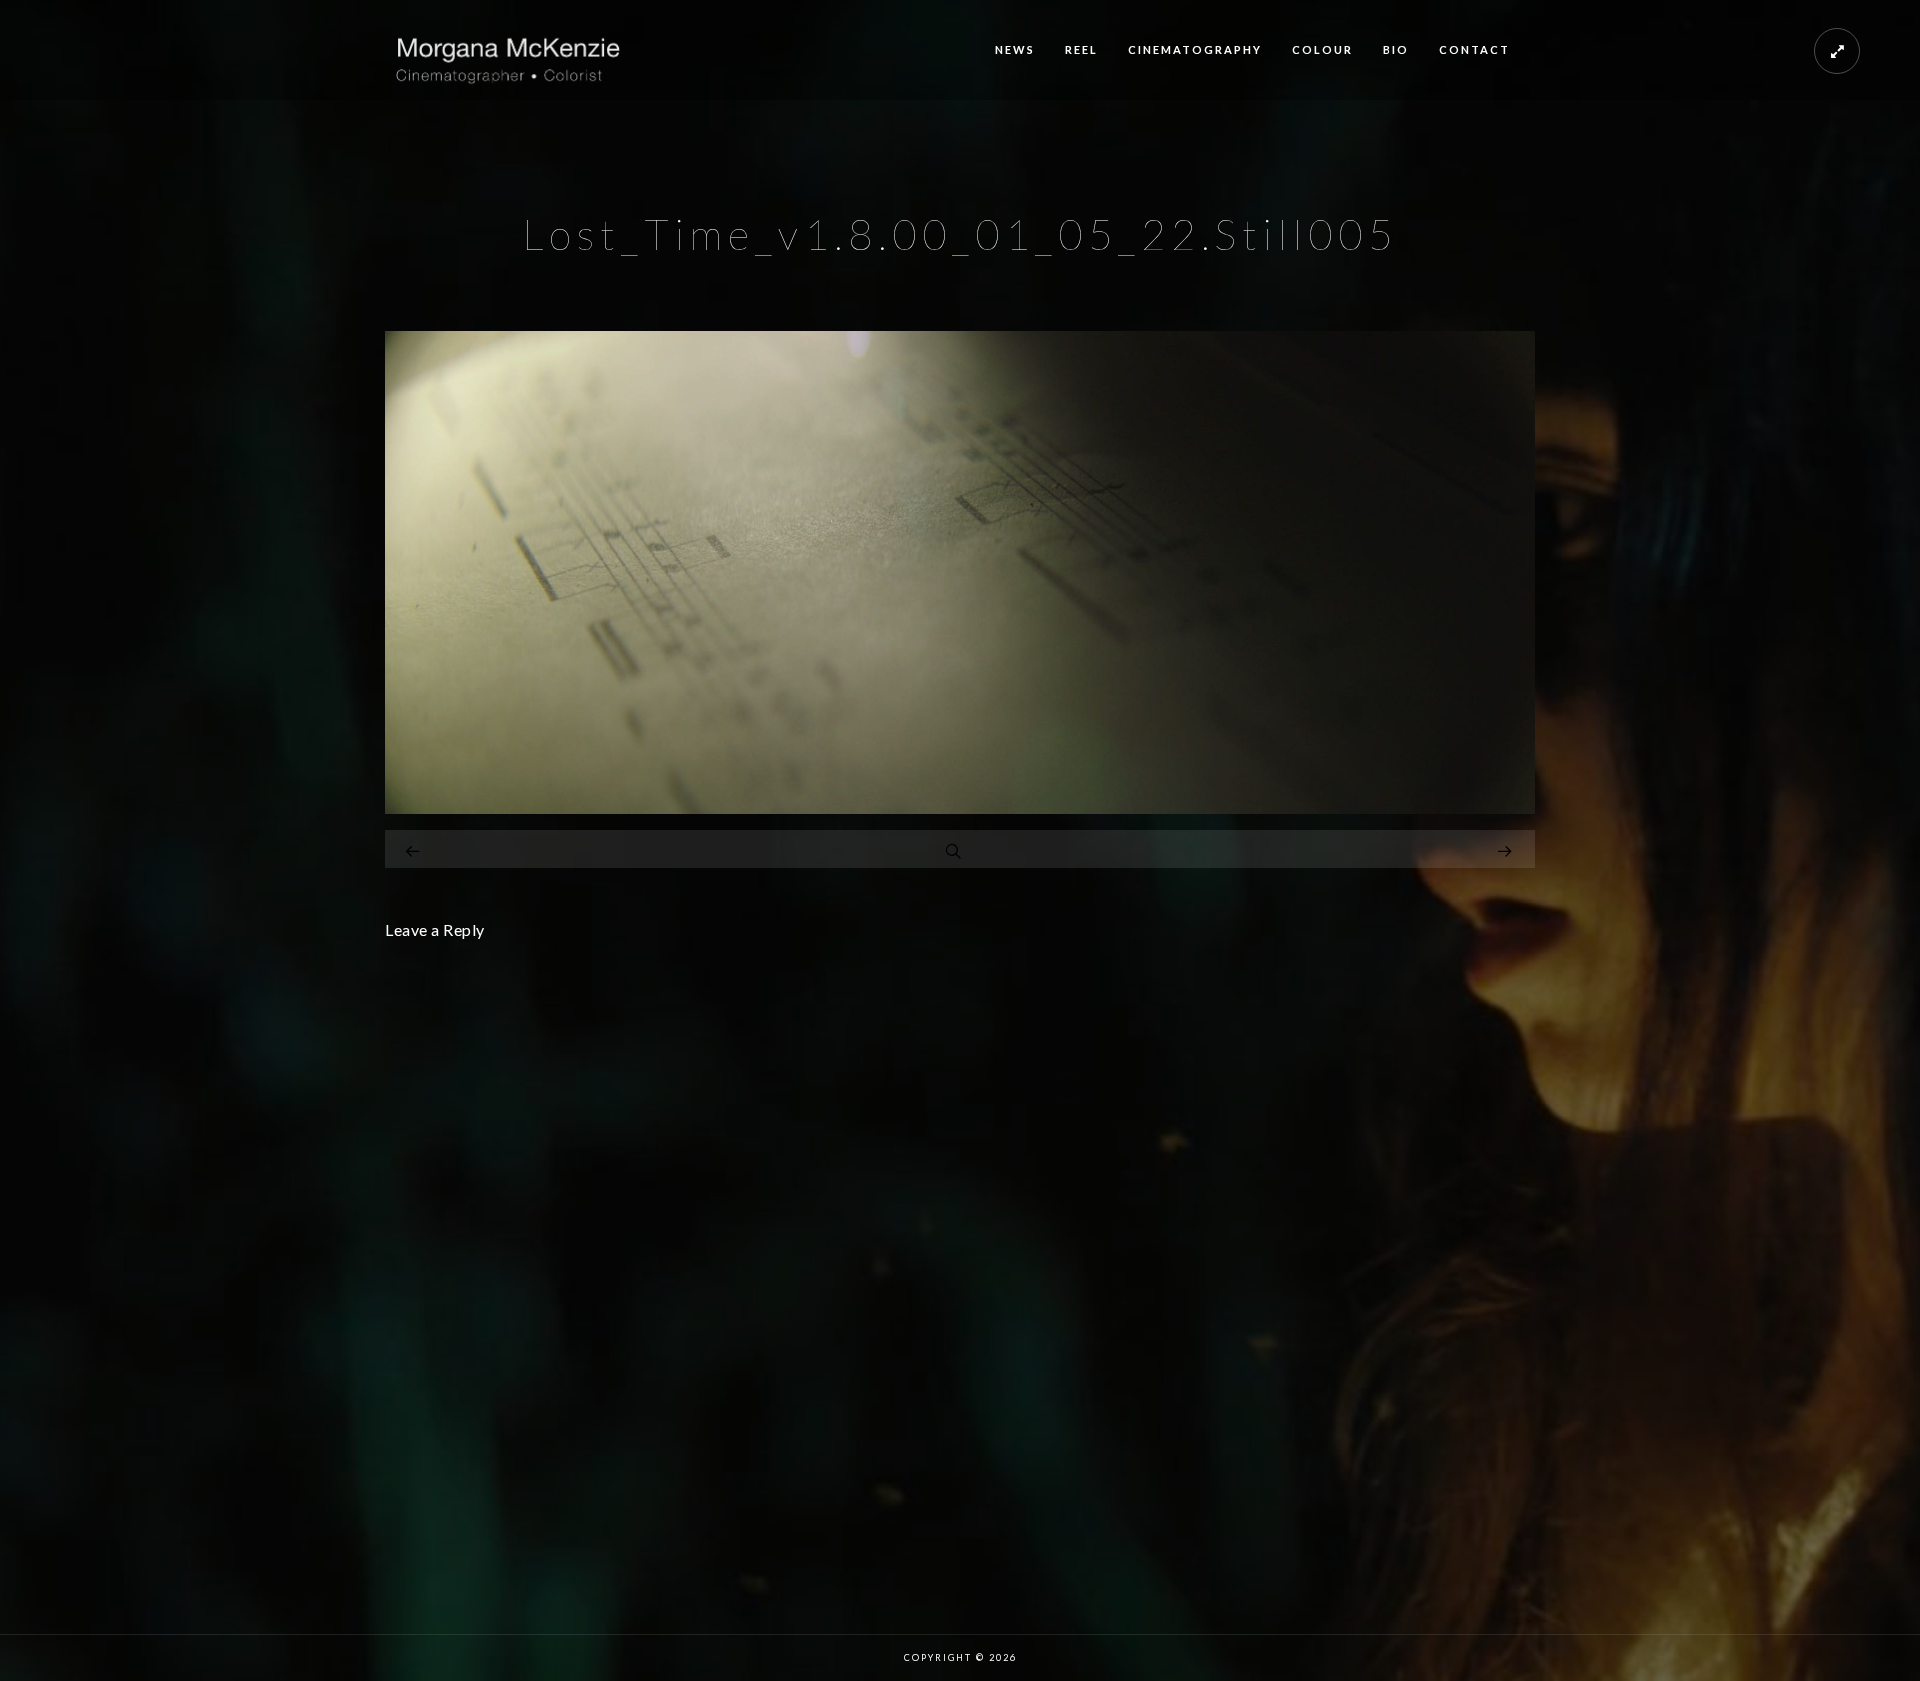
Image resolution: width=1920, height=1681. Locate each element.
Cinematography (1195, 49)
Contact (1474, 49)
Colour (1322, 49)
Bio (1396, 49)
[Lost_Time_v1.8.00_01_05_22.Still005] (960, 808)
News (1015, 49)
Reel (1081, 49)
